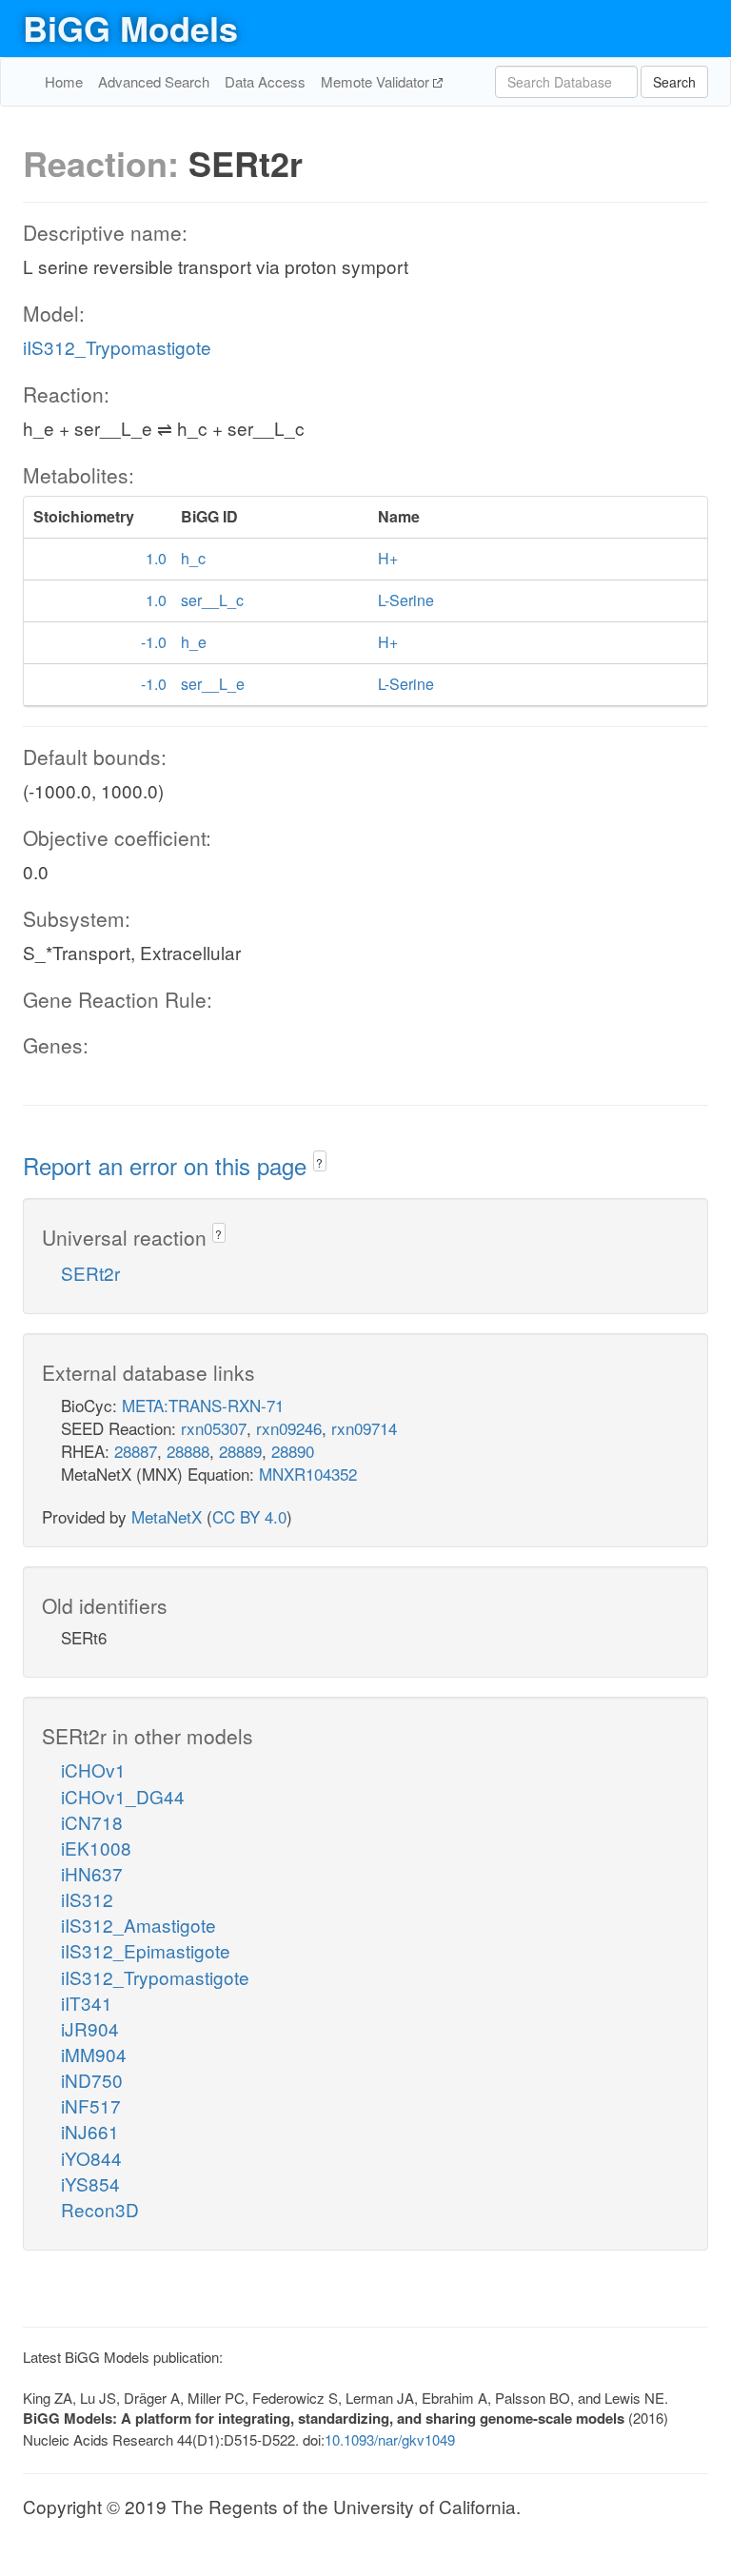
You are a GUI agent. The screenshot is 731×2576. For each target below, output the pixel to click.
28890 (293, 1451)
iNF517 (91, 2105)
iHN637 (92, 1873)
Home (64, 81)
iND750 (92, 2080)
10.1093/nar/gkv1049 (390, 2439)
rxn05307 (214, 1428)
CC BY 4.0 (249, 1516)
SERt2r (90, 1273)
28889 (240, 1451)
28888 (188, 1451)
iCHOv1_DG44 (123, 1796)
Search (674, 82)
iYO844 (91, 2158)
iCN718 (92, 1822)
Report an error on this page (168, 1165)
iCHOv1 (93, 1770)
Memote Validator (377, 81)
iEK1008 (96, 1848)
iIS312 (87, 1899)
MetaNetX (167, 1516)
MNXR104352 (308, 1474)
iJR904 (90, 2028)
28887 (136, 1451)
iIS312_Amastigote (138, 1925)
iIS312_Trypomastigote (117, 347)
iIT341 (87, 2003)
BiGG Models (130, 28)
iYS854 (90, 2183)
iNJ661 (90, 2131)
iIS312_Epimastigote (146, 1950)
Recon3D (100, 2209)
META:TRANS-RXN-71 (203, 1405)
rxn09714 (364, 1428)
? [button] (319, 1162)
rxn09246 (289, 1428)
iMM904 (94, 2054)
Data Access (265, 81)
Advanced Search (154, 81)
